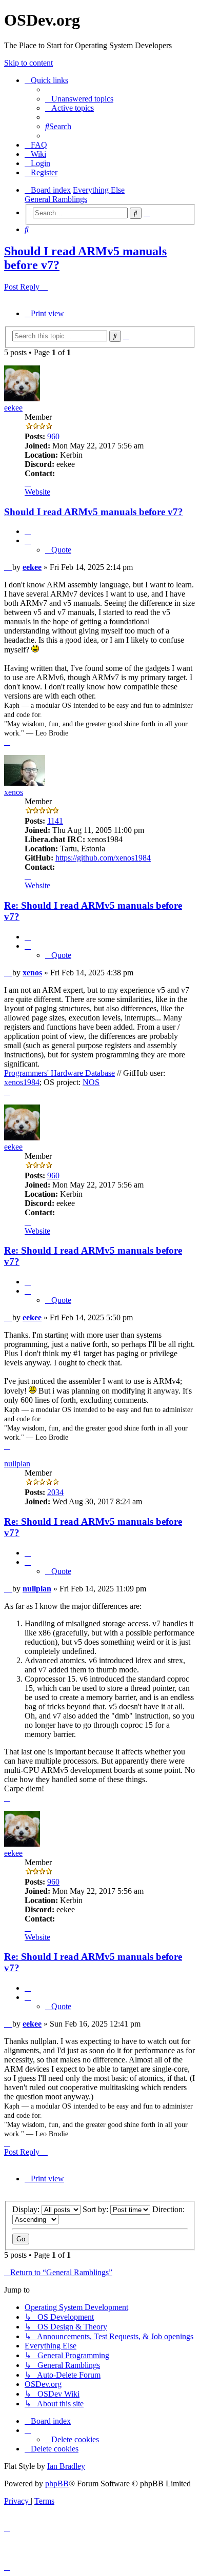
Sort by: (96, 2209)
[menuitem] (79, 99)
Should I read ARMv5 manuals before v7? (94, 512)
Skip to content (28, 63)
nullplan (17, 1464)
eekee (13, 408)
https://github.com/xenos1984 (103, 858)
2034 (55, 1492)
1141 (55, 821)
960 (53, 436)
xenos (14, 792)
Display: (27, 2209)
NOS (91, 1082)
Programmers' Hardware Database (59, 1073)
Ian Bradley (66, 2466)
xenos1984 (22, 1082)
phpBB (57, 2483)
